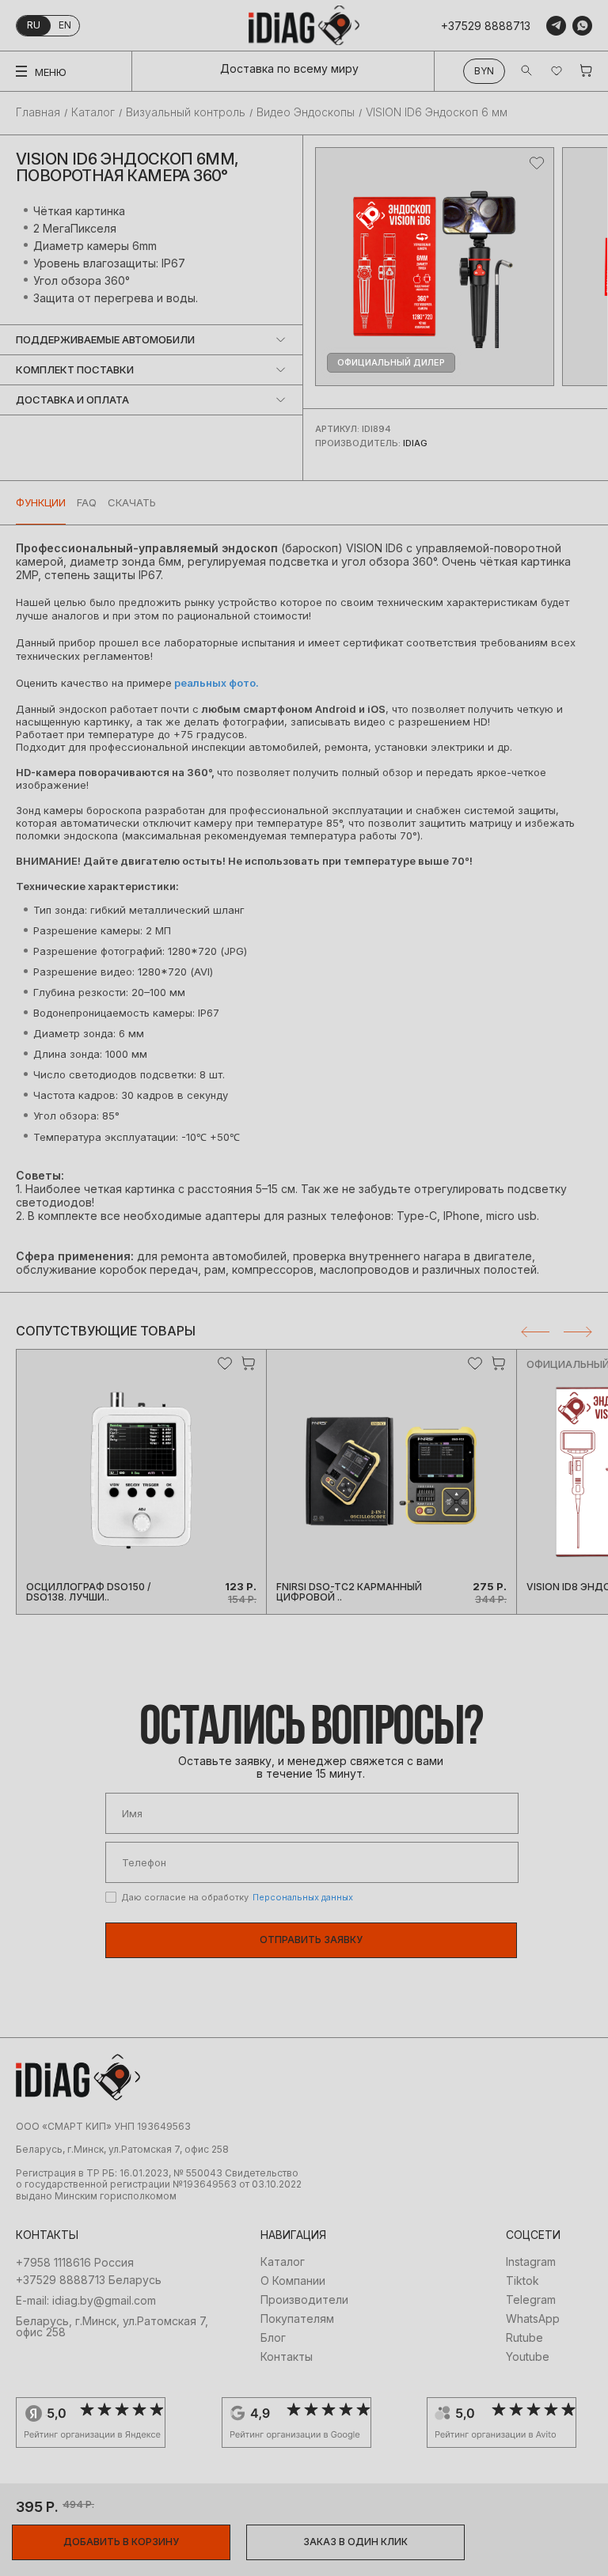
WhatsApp (533, 2319)
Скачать (132, 502)
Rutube (524, 2338)
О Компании (293, 2281)
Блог (273, 2338)
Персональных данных (303, 1897)
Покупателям (297, 2319)
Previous (535, 1332)
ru (34, 25)
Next (578, 1332)
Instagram (531, 2262)
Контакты (287, 2357)
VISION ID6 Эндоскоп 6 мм (437, 112)
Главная (38, 112)
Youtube (528, 2357)
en (65, 25)
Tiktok (522, 2281)
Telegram (531, 2300)
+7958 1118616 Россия (75, 2263)
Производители (304, 2300)
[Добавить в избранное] (537, 163)
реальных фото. (215, 683)
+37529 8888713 (486, 26)
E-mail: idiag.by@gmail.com (86, 2301)
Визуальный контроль (186, 112)
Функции (41, 502)
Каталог (93, 112)
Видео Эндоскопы (306, 112)
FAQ (87, 502)
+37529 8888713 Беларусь (89, 2280)
